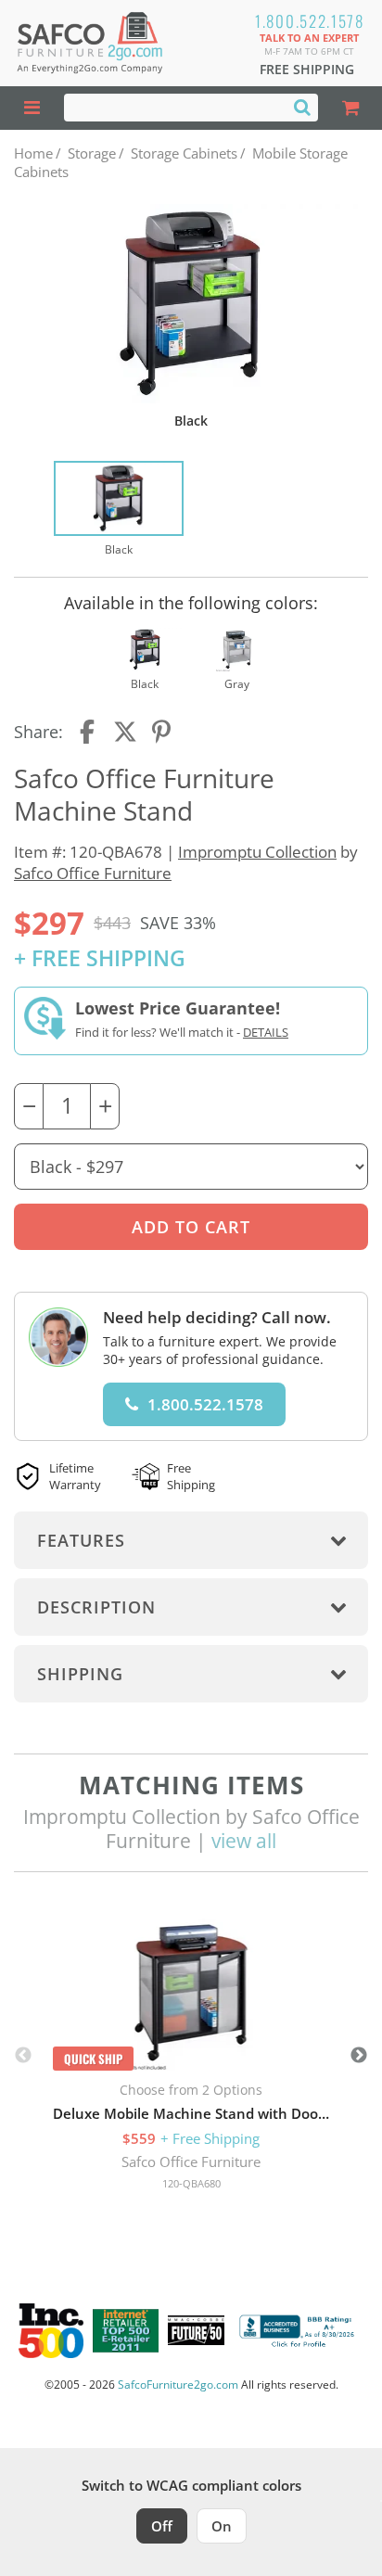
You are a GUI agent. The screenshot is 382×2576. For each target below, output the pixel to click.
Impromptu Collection (257, 852)
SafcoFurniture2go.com (178, 2385)
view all (244, 1841)
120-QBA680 (191, 2183)
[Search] (302, 107)
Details (266, 1032)
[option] (119, 510)
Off (162, 2526)
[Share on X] (125, 732)
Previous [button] (23, 2056)
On (222, 2526)
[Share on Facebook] (89, 732)
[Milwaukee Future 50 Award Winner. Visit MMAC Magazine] (196, 2330)
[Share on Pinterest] (162, 732)
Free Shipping (307, 69)
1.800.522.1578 (310, 21)
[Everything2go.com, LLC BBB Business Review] (299, 2331)
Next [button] (359, 2056)
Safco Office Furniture (93, 873)
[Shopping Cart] (350, 108)
